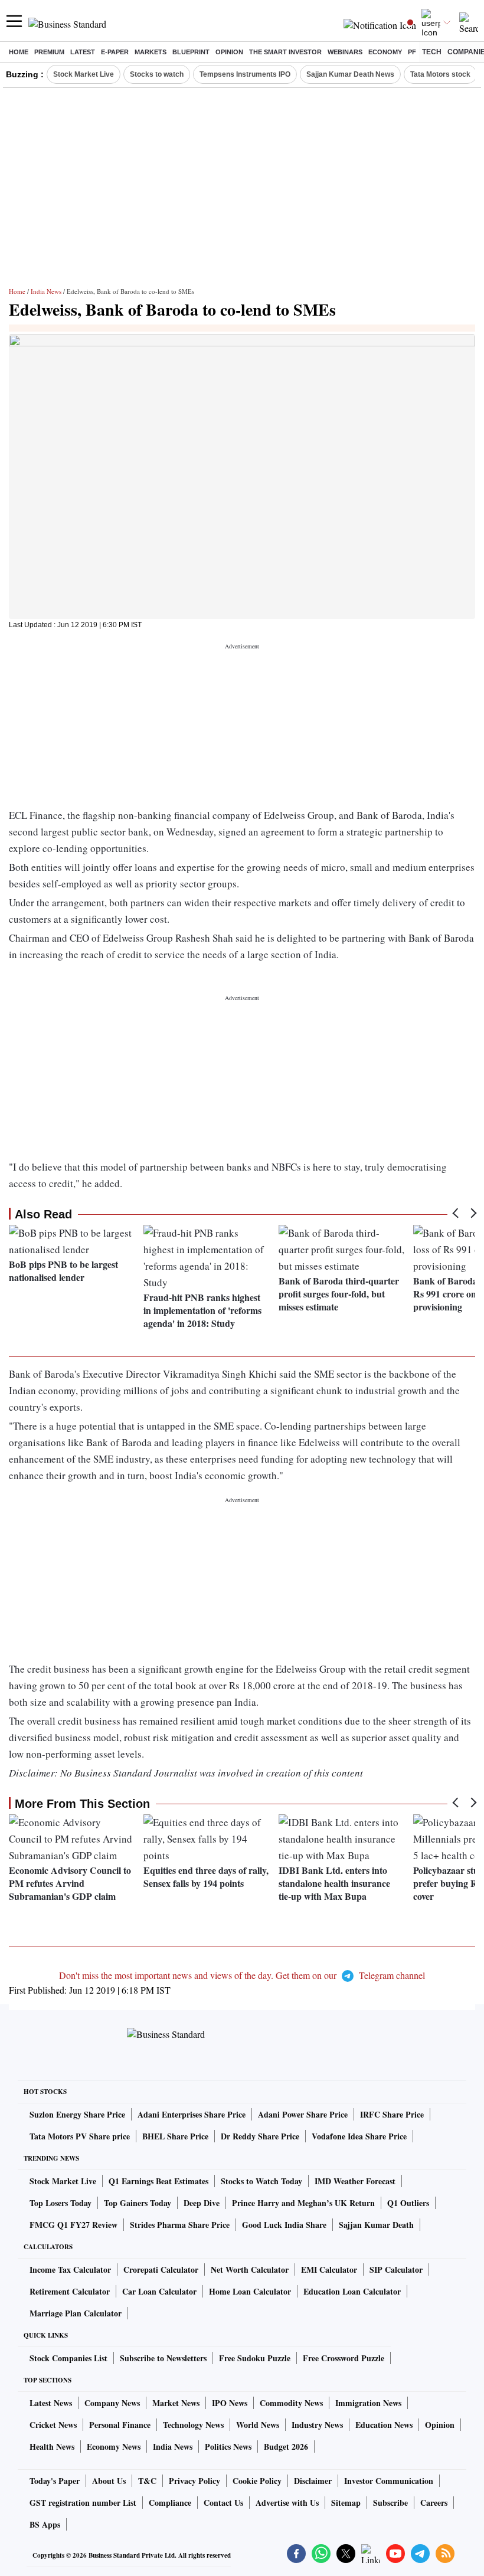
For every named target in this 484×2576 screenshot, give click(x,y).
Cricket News (53, 2425)
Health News (52, 2446)
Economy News (114, 2446)
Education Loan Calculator (352, 2291)
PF (412, 52)
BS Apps (45, 2524)
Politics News (228, 2446)
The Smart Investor (285, 52)
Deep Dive (202, 2203)
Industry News (317, 2425)
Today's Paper (55, 2481)
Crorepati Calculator (161, 2269)
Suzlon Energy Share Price (77, 2114)
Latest (83, 52)
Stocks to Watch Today (261, 2181)
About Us (109, 2481)
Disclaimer (313, 2481)
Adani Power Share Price (303, 2114)
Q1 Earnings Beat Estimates (158, 2181)
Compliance (170, 2503)
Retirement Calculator (70, 2291)
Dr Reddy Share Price (260, 2136)
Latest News (51, 2403)
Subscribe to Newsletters (163, 2358)
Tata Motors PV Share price (80, 2136)
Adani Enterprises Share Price (192, 2114)
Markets (151, 52)
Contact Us (223, 2503)
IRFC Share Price (392, 2114)
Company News (112, 2403)
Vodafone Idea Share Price (359, 2136)
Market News (176, 2403)
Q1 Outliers (408, 2203)
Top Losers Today (60, 2203)
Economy (385, 52)
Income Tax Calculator (70, 2269)
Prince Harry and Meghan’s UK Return (303, 2203)
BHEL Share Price (175, 2136)
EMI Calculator (329, 2269)
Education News (384, 2425)
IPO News (230, 2403)
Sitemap (346, 2503)
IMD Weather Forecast (355, 2181)
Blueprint (191, 52)
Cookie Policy (257, 2481)
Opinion (229, 52)
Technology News (193, 2425)
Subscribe (390, 2503)
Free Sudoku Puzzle (255, 2358)
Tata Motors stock (440, 74)
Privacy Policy (194, 2481)
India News (46, 291)
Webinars (345, 52)
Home (19, 52)
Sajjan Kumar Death (376, 2225)
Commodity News (291, 2403)
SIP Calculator (396, 2269)
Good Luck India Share (284, 2225)
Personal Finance (120, 2425)
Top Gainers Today (138, 2203)
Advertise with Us (287, 2503)
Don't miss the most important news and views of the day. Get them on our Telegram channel (242, 1975)
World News (258, 2425)
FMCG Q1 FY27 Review (73, 2225)
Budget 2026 (286, 2446)
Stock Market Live (84, 74)
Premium (49, 52)
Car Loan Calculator (159, 2291)
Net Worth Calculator (250, 2269)
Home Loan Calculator (250, 2291)
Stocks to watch (157, 74)
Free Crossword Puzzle (344, 2358)
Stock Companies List (68, 2358)
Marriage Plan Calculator (76, 2313)
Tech (432, 52)
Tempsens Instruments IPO (245, 74)
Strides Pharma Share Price (180, 2225)
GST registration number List (83, 2503)
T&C (147, 2481)
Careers (434, 2503)
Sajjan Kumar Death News (350, 74)
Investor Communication (389, 2481)
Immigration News (368, 2403)
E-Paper (115, 52)
